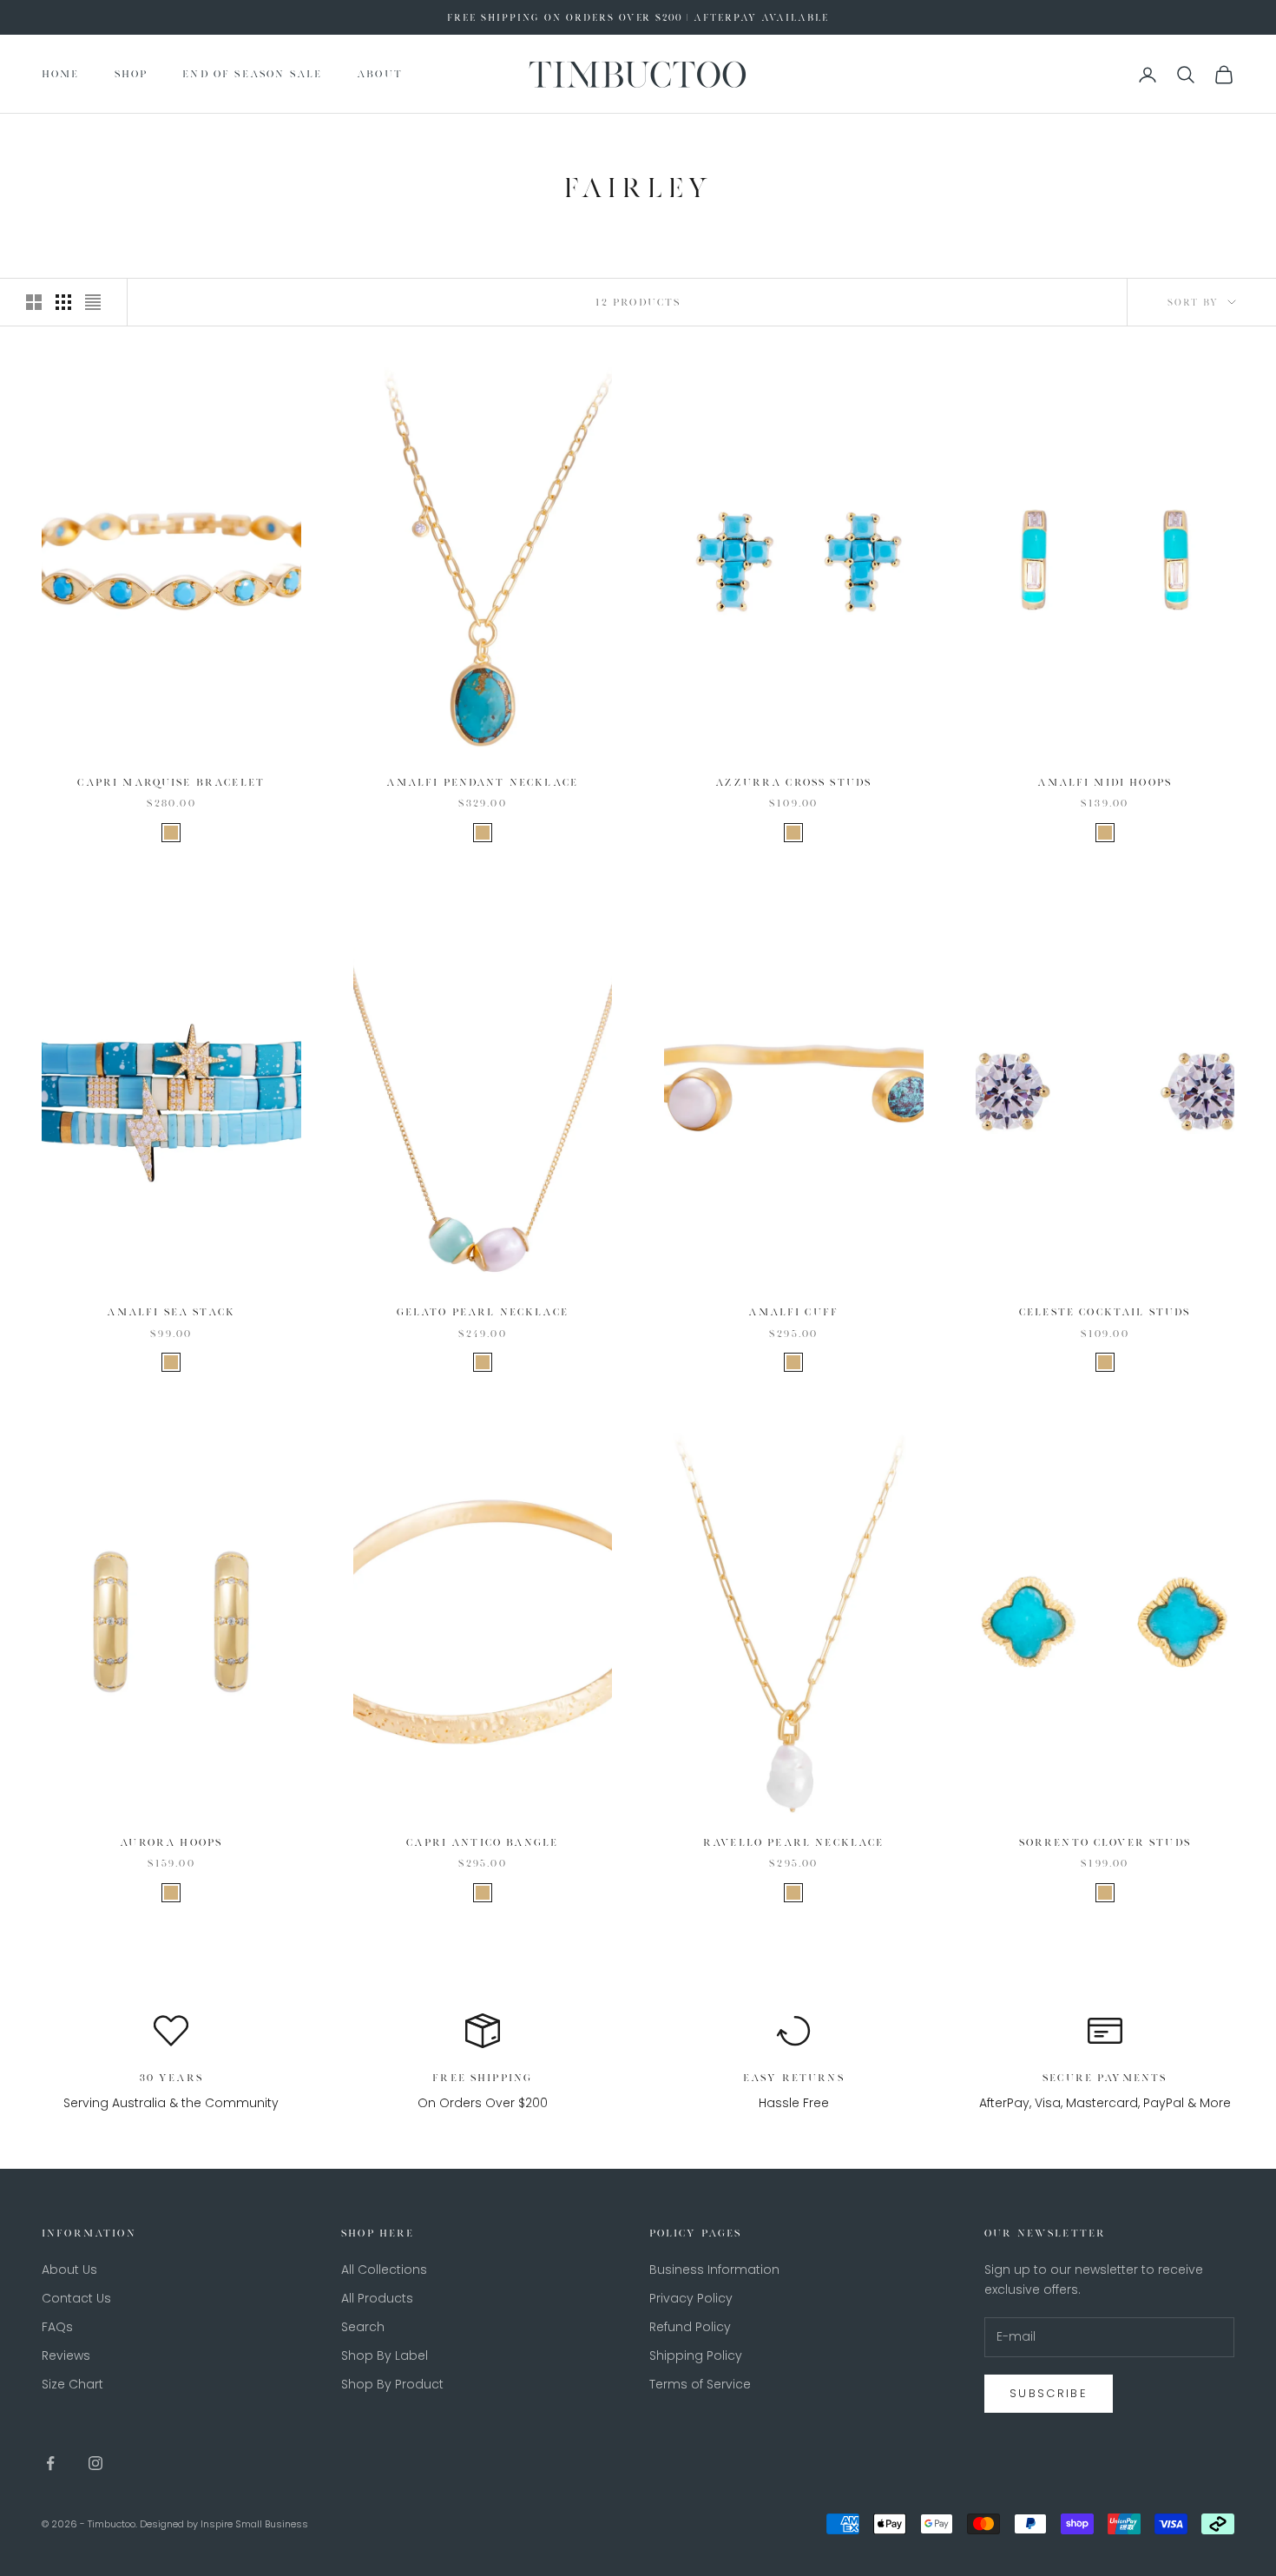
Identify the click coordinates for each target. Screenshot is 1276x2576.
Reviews (66, 2355)
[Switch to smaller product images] (63, 302)
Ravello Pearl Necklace (794, 1842)
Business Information (714, 2270)
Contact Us (76, 2298)
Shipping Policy (696, 2355)
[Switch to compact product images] (93, 302)
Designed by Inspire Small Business (224, 2524)
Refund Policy (690, 2327)
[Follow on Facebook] (50, 2463)
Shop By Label (385, 2355)
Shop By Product (392, 2384)
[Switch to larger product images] (34, 302)
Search (363, 2327)
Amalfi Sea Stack (171, 1312)
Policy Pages (696, 2233)
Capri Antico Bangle (482, 1842)
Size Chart (72, 2384)
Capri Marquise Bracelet (171, 782)
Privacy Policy (691, 2298)
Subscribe (1049, 2393)
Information (89, 2233)
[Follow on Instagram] (95, 2463)
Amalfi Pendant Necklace (482, 782)
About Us (69, 2270)
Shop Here (378, 2233)
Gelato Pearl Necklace (483, 1312)
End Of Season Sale (252, 75)
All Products (377, 2298)
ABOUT (380, 75)
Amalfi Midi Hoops (1105, 782)
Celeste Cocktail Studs (1105, 1312)
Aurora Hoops (171, 1842)
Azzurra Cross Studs (793, 782)
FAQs (57, 2327)
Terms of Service (700, 2384)
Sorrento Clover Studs (1105, 1842)
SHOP (132, 75)
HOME (61, 75)
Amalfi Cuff (793, 1312)
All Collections (384, 2270)
